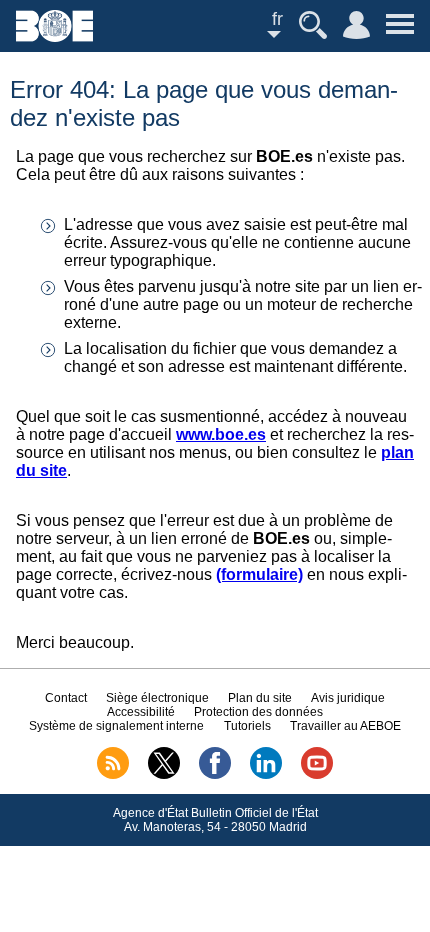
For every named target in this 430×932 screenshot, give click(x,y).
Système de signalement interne (116, 726)
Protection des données (258, 712)
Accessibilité (141, 712)
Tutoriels (247, 726)
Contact (66, 698)
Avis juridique (348, 698)
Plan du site (260, 698)
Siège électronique (157, 698)
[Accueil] (54, 36)
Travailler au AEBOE (345, 726)
